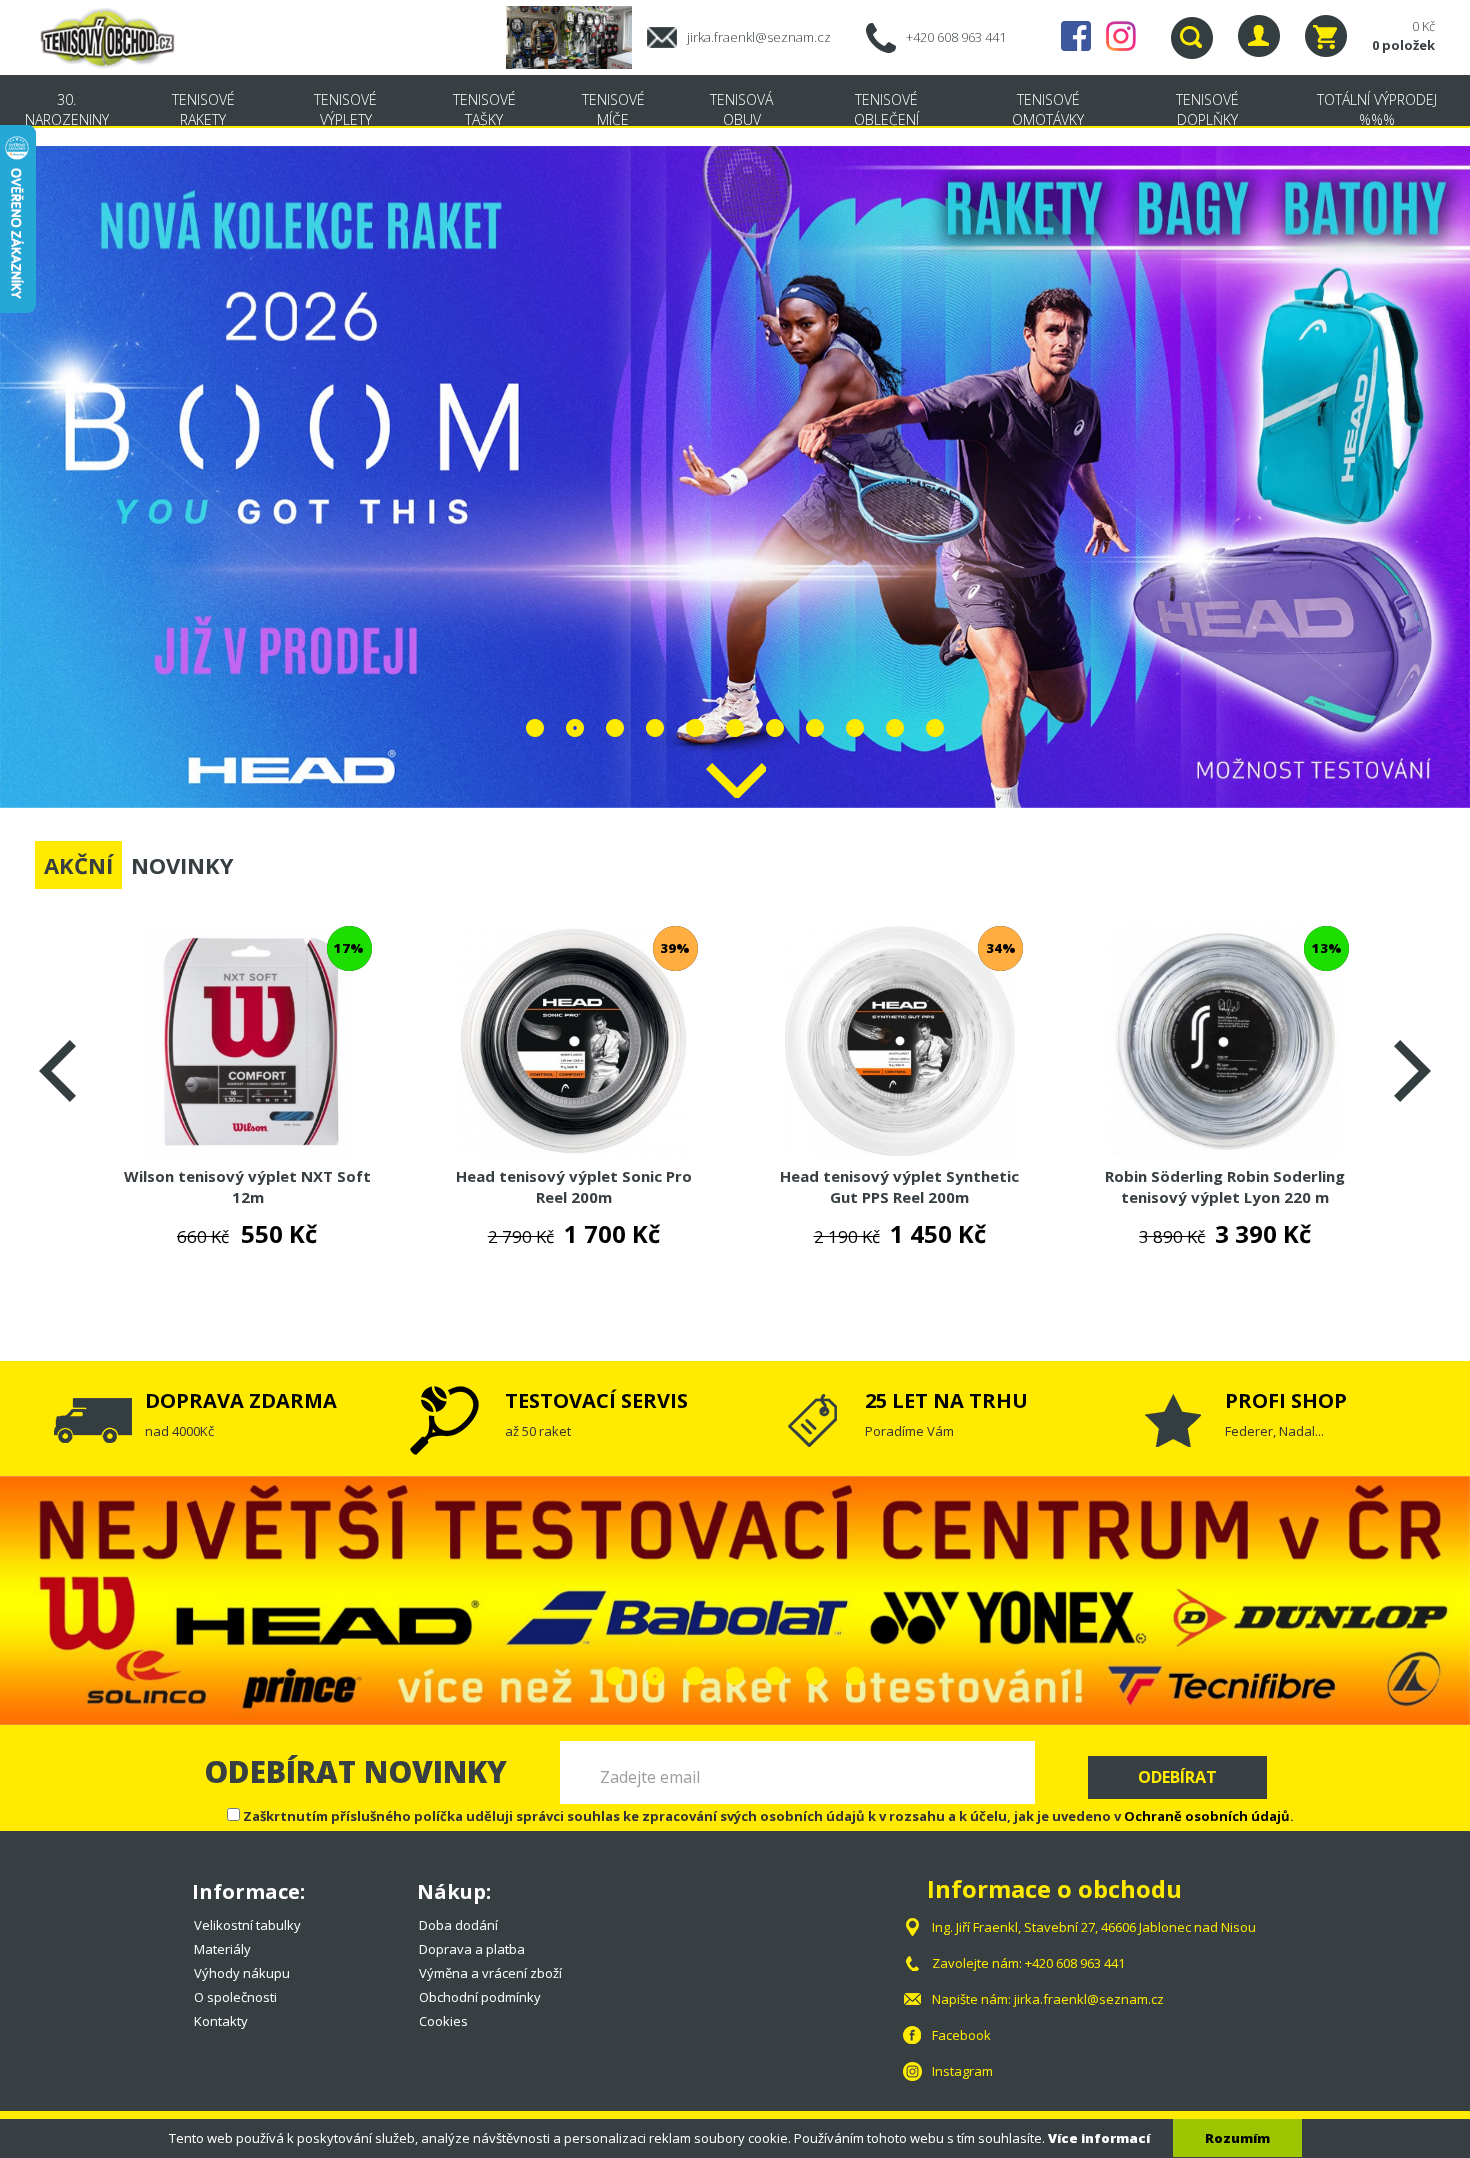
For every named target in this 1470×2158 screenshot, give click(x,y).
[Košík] (1326, 36)
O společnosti (235, 1997)
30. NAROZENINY (67, 109)
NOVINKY (182, 865)
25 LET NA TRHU (946, 1400)
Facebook (1076, 36)
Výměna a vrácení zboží (490, 1973)
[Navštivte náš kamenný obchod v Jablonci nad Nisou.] (576, 36)
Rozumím (1237, 2138)
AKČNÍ (78, 865)
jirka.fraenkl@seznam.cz (759, 37)
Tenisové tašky (484, 109)
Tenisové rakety (203, 109)
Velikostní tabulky (247, 1925)
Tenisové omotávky (1048, 109)
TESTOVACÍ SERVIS (596, 1400)
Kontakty (221, 2021)
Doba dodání (458, 1925)
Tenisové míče (613, 109)
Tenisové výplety (345, 109)
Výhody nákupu (242, 1973)
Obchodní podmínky (480, 1997)
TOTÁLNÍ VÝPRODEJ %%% (1377, 109)
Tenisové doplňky (1207, 109)
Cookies (443, 2021)
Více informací (1099, 2138)
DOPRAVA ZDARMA (241, 1400)
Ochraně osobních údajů (1207, 1816)
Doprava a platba (472, 1949)
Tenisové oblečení (886, 109)
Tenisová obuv (741, 109)
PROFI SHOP (1286, 1400)
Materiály (222, 1949)
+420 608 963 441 (956, 37)
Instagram (1121, 36)
